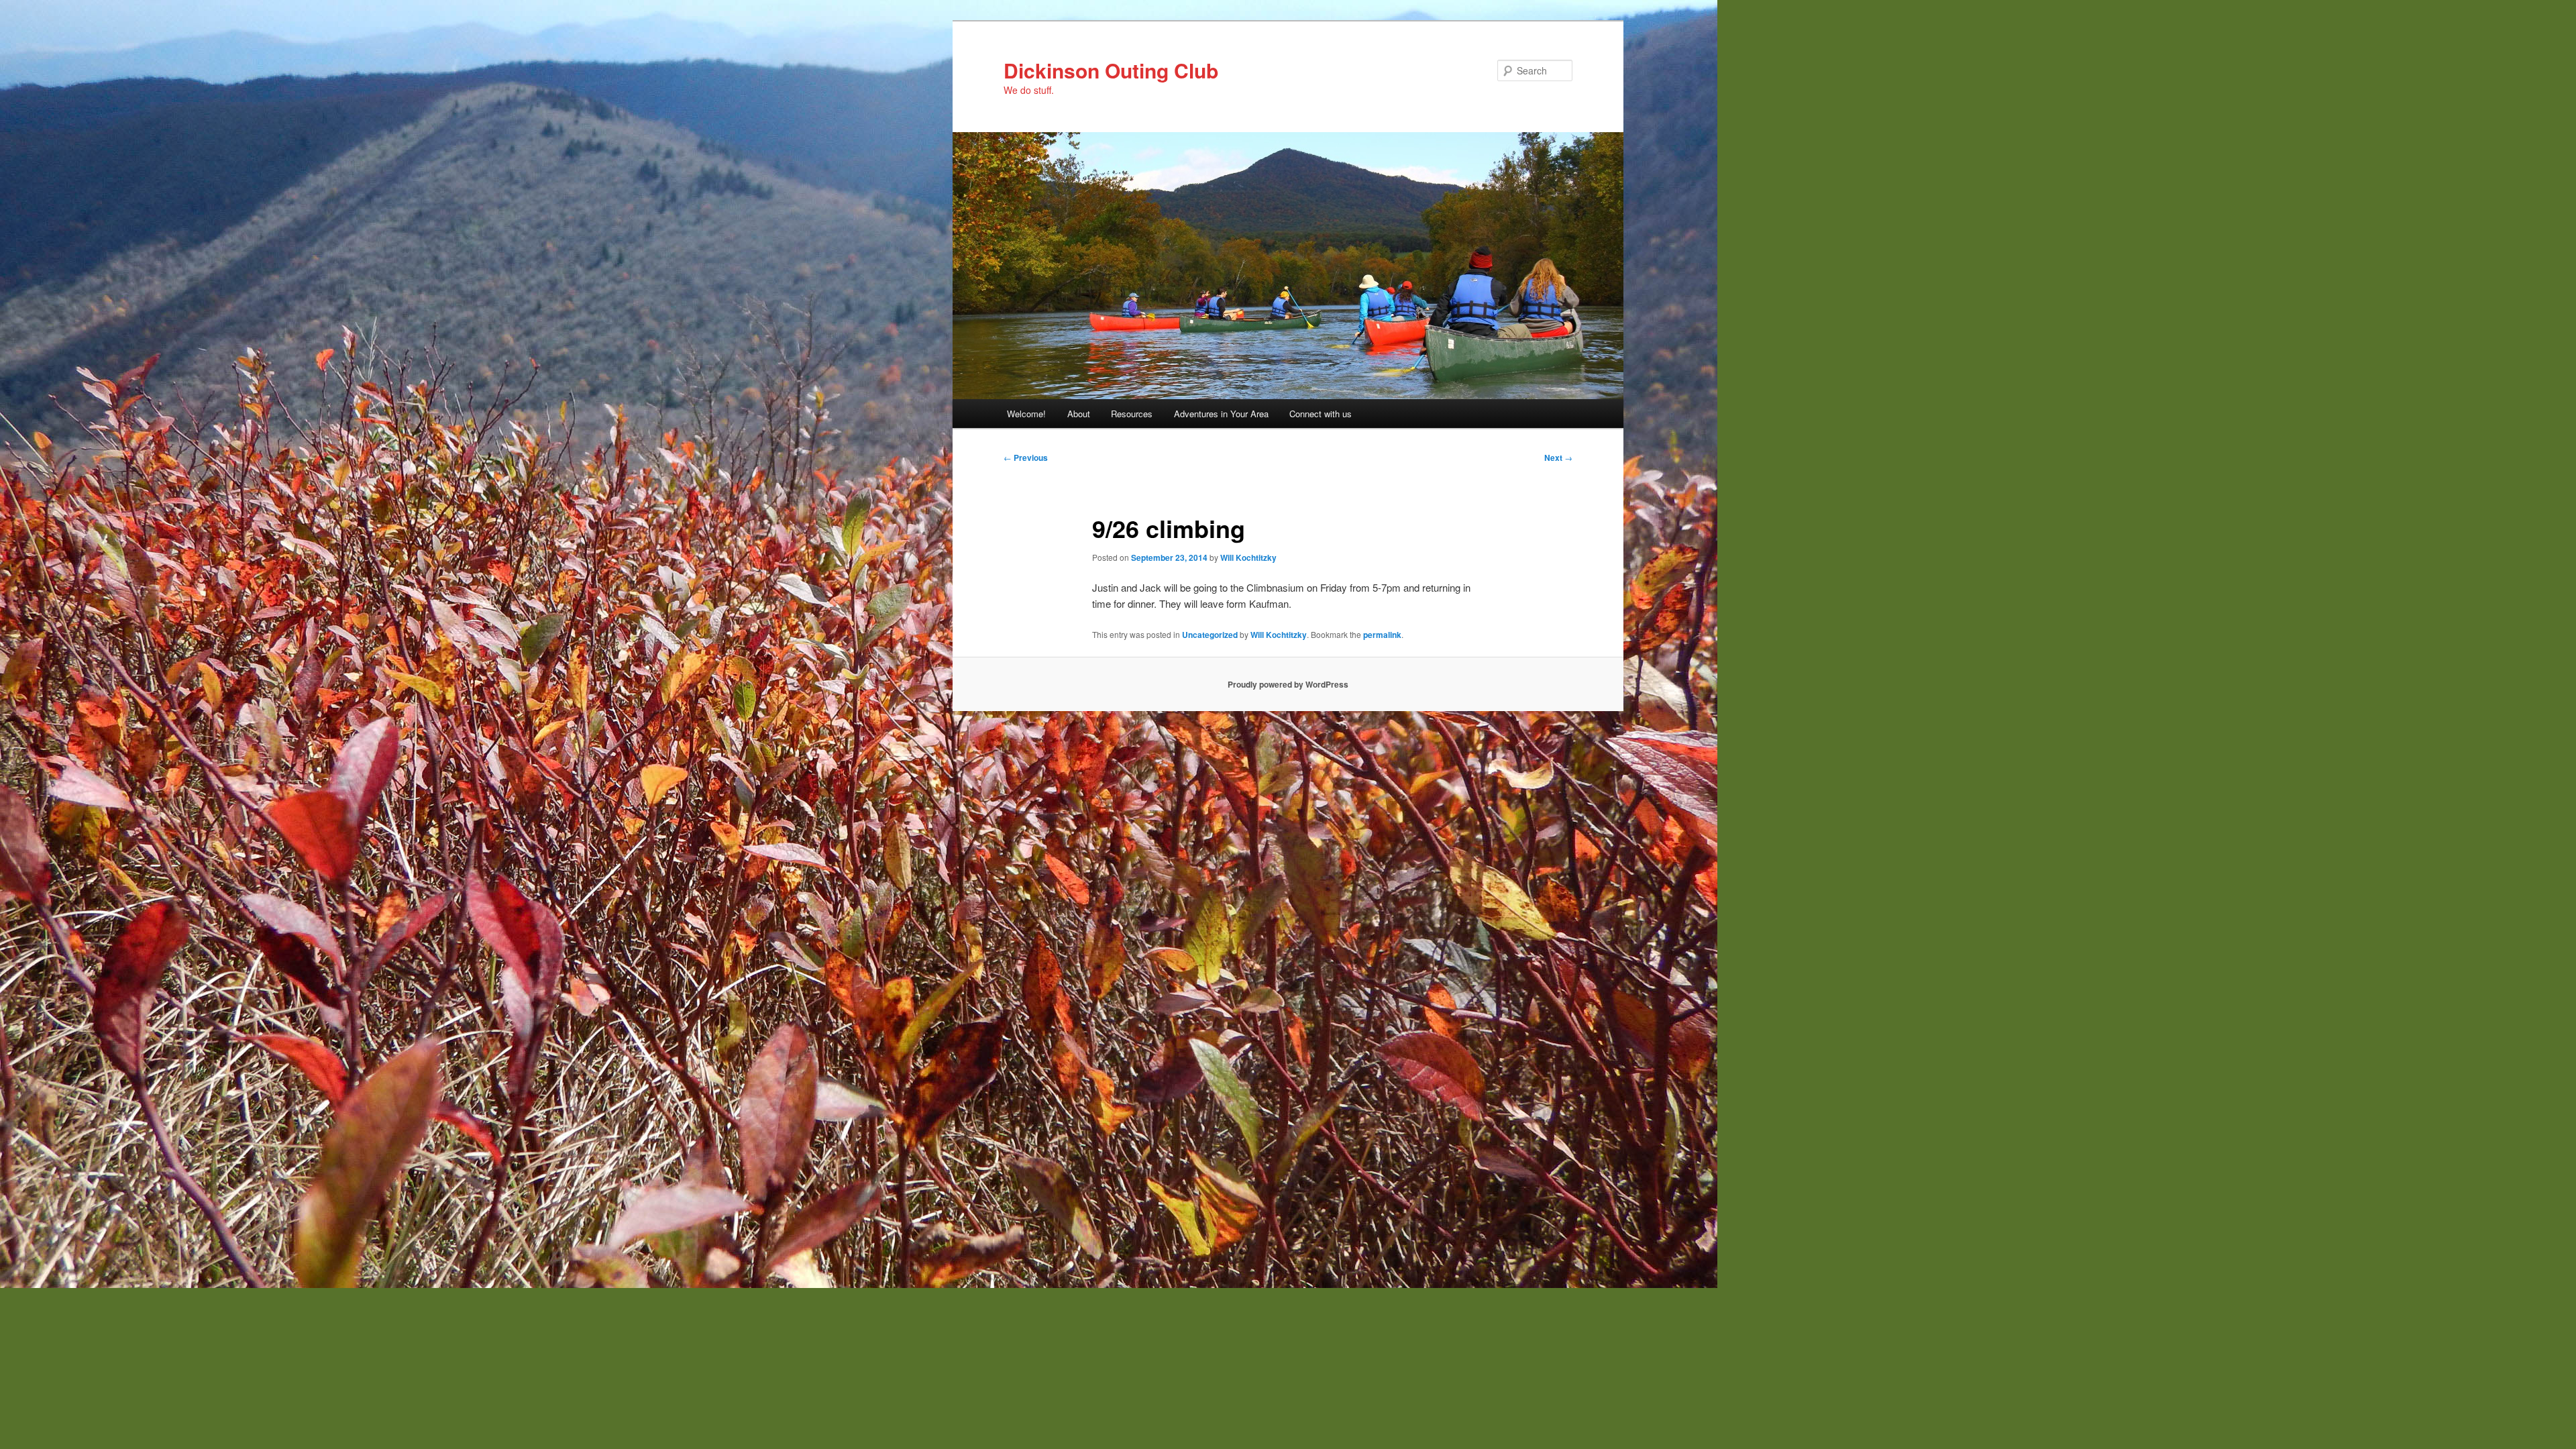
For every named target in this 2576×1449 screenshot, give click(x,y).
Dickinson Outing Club (1111, 70)
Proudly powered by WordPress (1288, 684)
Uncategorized (1210, 635)
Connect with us (1321, 414)
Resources (1132, 414)
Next (1558, 458)
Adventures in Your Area (1221, 414)
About (1079, 414)
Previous (1026, 458)
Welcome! (1026, 414)
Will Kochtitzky (1248, 557)
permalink (1382, 635)
